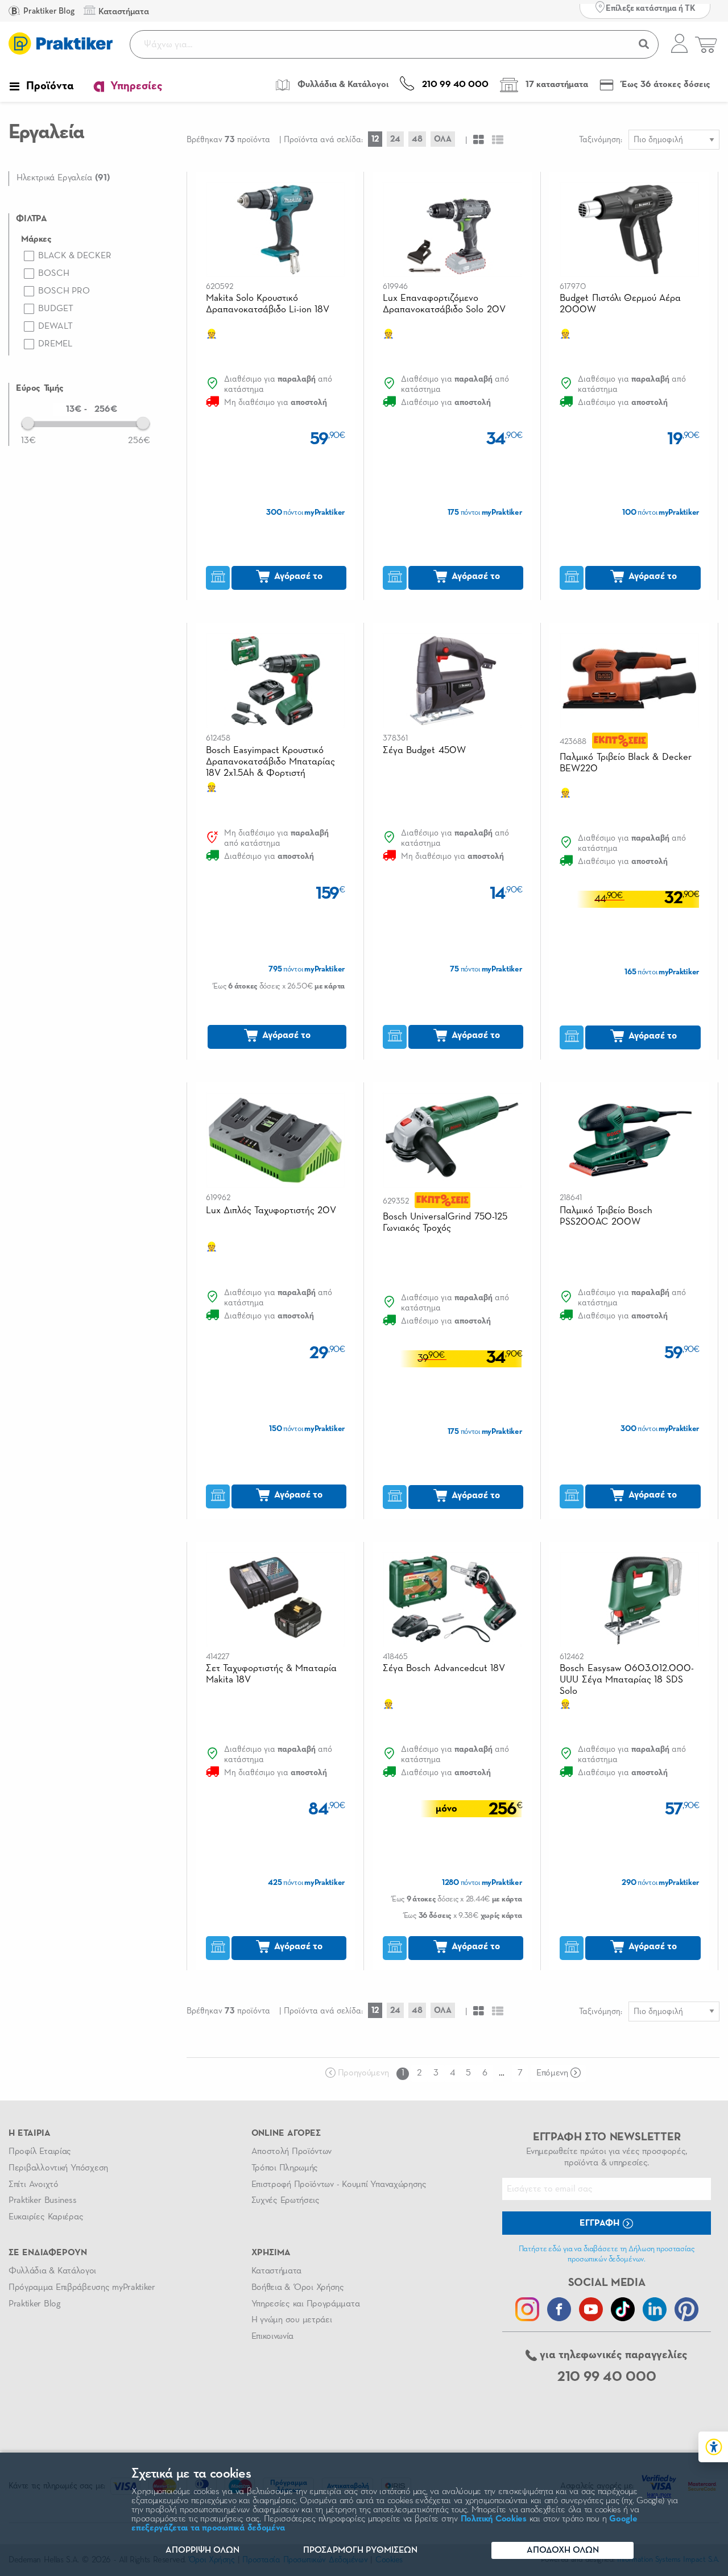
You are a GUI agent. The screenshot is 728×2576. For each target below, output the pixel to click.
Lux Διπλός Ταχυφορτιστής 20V (271, 1211)
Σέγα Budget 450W (424, 751)
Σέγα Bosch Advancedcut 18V (444, 1669)
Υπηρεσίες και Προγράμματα (306, 2304)
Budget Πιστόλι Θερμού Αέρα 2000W (620, 304)
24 (395, 139)
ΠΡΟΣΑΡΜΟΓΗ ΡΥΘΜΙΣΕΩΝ (360, 2550)
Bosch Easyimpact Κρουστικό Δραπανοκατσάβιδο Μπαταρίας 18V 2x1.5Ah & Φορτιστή (270, 762)
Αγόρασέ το (297, 576)
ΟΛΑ (443, 139)
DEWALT (55, 326)
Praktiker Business (42, 2201)
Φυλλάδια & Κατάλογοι (52, 2271)
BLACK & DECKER (75, 256)
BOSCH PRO (64, 291)
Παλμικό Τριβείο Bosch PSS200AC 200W (606, 1216)
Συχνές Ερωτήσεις (286, 2201)
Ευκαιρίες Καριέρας (46, 2217)
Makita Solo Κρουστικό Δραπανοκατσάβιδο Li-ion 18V (268, 304)
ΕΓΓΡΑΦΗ (601, 2223)
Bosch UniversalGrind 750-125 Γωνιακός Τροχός (445, 1223)
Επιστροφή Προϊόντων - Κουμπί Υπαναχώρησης (339, 2185)
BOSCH (54, 274)
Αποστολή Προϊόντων (292, 2152)
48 (417, 139)
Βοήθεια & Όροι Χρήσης (298, 2288)
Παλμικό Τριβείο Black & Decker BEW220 (625, 763)
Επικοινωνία (272, 2337)
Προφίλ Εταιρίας (40, 2152)
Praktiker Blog (48, 11)
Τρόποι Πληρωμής (285, 2168)
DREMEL (55, 344)
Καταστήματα (276, 2271)
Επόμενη (552, 2073)
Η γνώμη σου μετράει (292, 2320)
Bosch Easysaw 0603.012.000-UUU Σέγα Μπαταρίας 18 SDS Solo (627, 1680)
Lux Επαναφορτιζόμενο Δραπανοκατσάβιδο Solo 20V (444, 304)
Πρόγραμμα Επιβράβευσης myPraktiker (82, 2288)
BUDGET (56, 309)
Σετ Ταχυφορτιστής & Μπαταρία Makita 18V (272, 1674)
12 (375, 139)
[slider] (28, 423)
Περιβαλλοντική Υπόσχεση (58, 2168)
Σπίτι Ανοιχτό (34, 2185)
